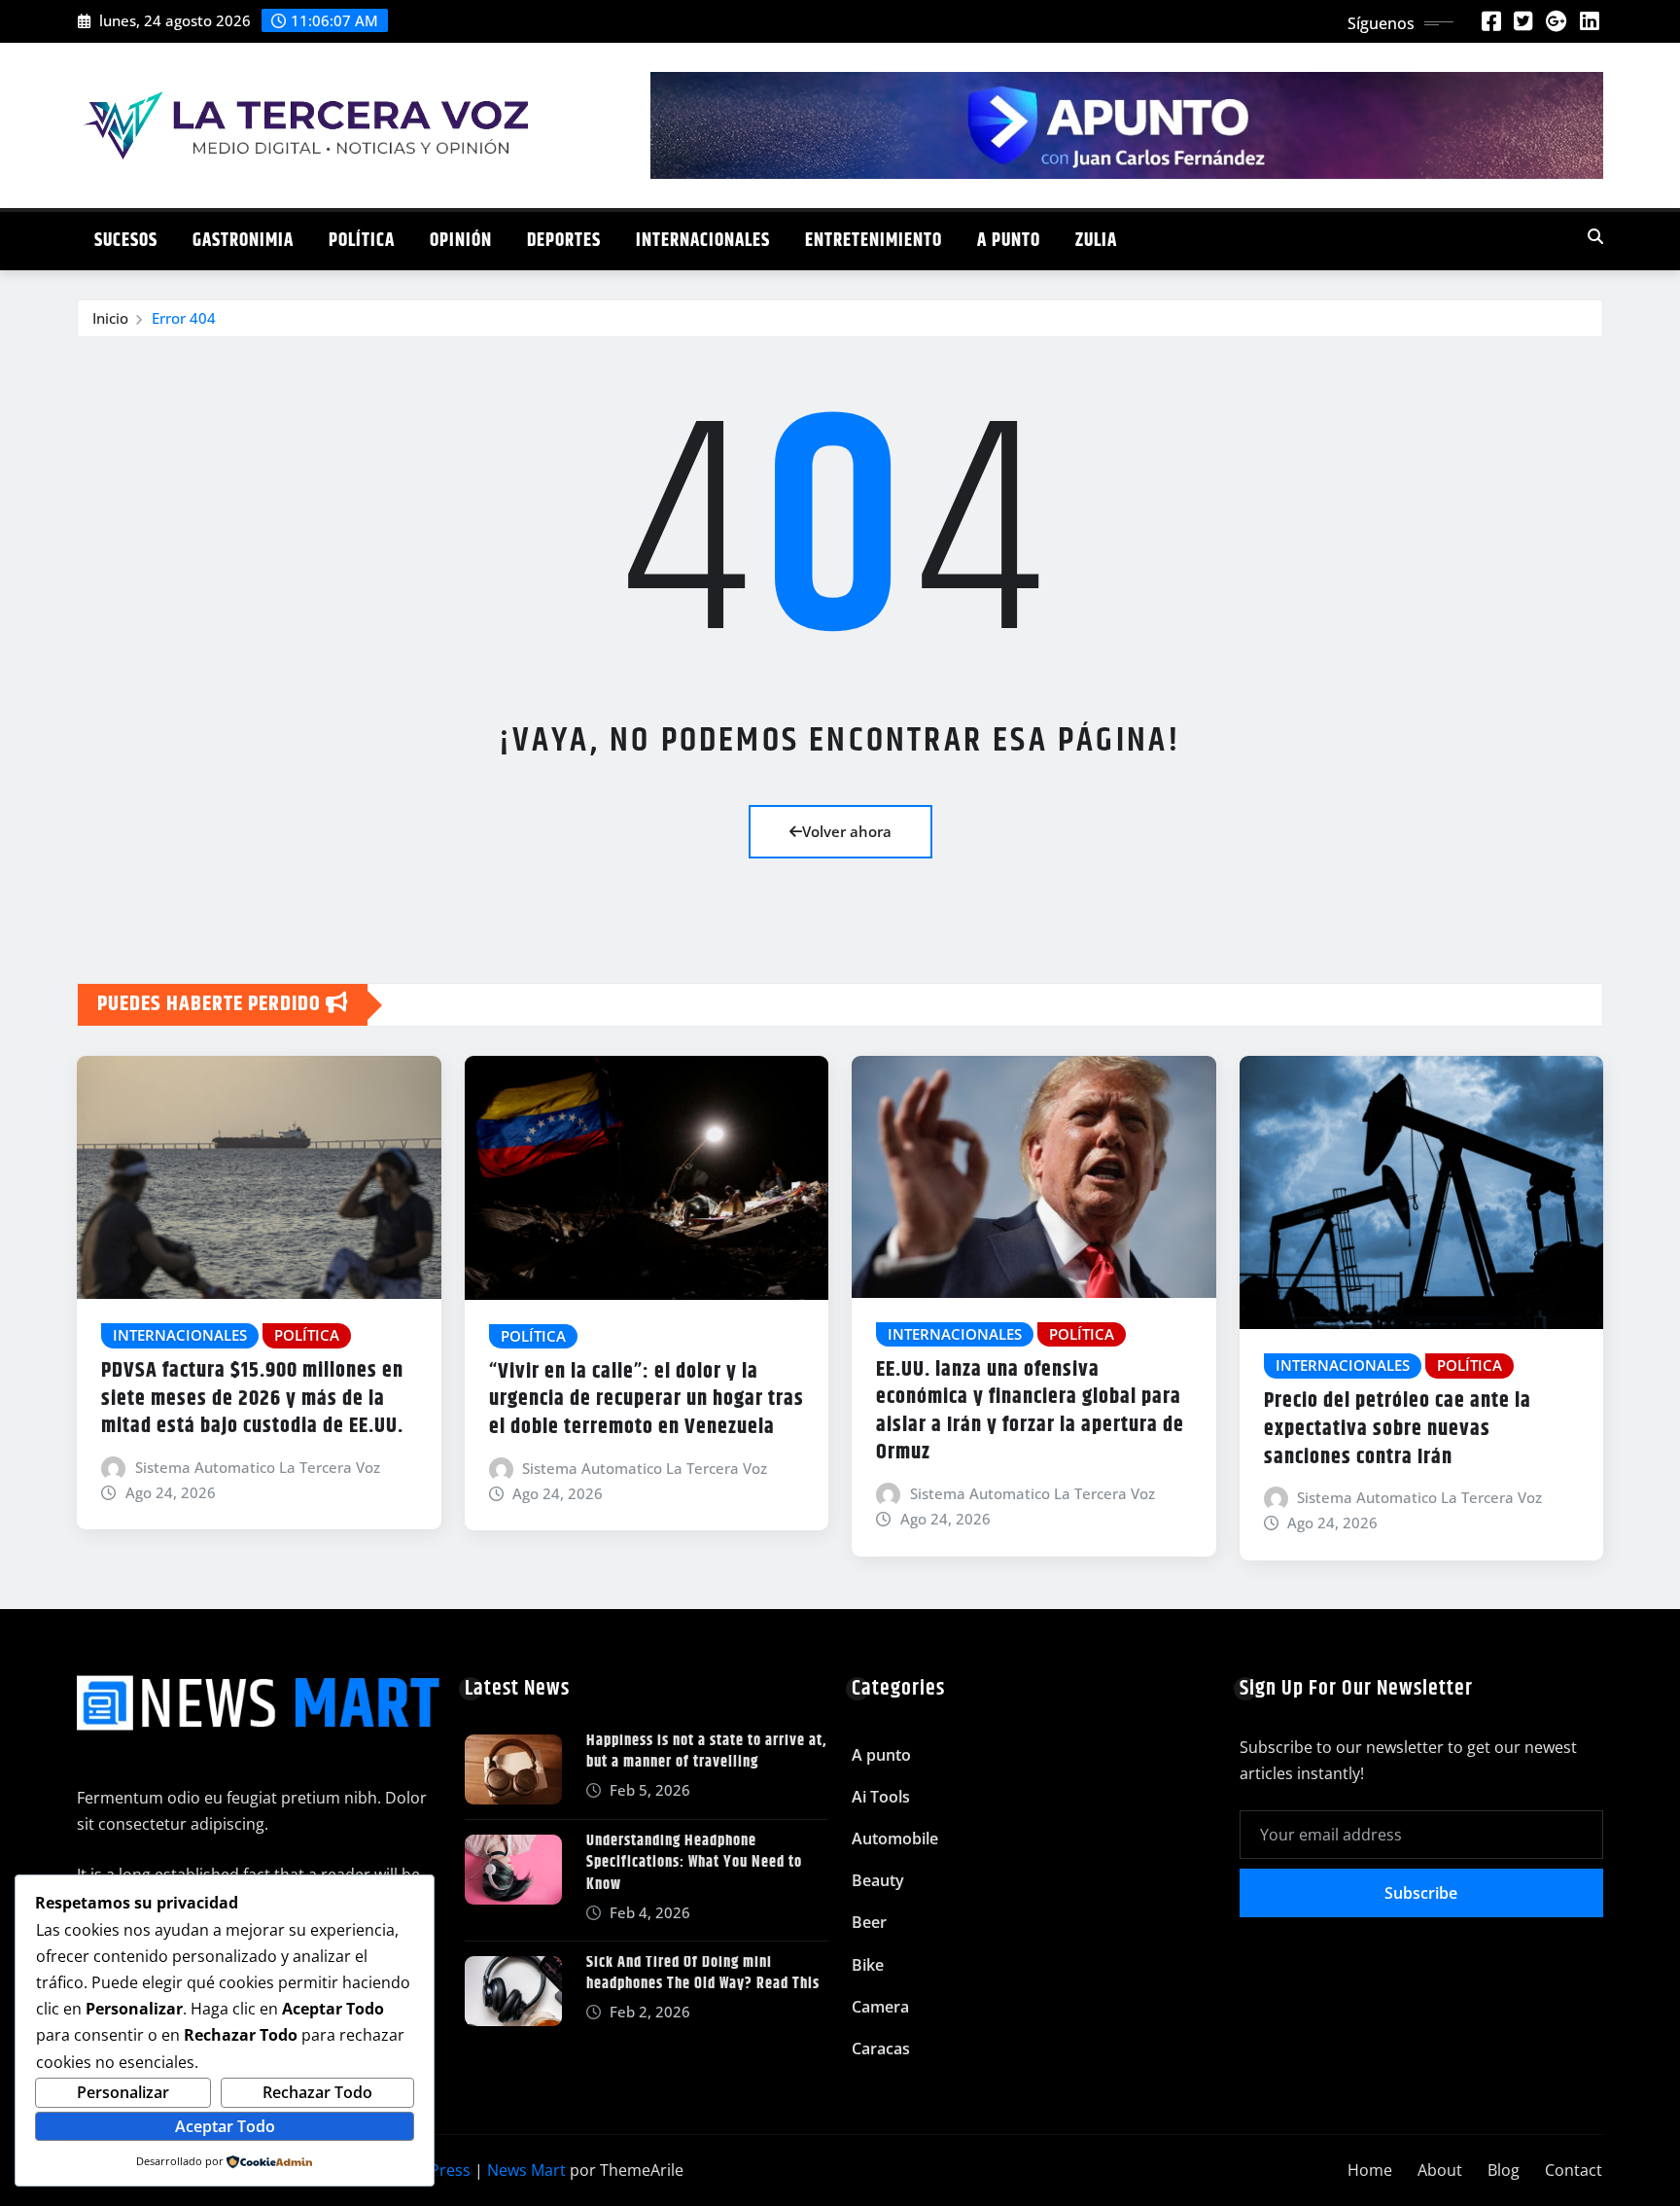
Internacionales (703, 241)
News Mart (526, 2170)
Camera (880, 2007)
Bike (868, 1965)
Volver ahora (847, 831)
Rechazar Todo (317, 2092)
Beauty (878, 1880)
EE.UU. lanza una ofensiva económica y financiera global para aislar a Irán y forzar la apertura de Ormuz (1030, 1412)
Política (362, 241)
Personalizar (123, 2092)
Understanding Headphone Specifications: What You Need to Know (694, 1863)
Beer (869, 1922)
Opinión (461, 241)
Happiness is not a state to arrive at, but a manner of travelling (707, 1751)
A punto (1009, 241)
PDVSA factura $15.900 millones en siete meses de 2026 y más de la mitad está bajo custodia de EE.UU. (252, 1399)
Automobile (895, 1838)
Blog (1504, 2170)
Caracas (881, 2048)
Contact (1574, 2170)
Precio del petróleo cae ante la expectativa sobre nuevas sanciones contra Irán (1398, 1429)
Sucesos (126, 241)
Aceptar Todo (225, 2126)
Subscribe (1421, 1893)
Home (1370, 2170)
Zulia (1096, 241)
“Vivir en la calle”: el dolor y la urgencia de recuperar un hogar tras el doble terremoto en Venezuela (647, 1400)
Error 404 (184, 318)
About (1440, 2170)
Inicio (110, 318)
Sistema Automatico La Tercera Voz (258, 1467)
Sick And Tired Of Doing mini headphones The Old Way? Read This (703, 1973)
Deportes (564, 241)
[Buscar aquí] (1595, 236)
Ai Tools (881, 1797)
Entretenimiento (874, 241)
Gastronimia (243, 241)
